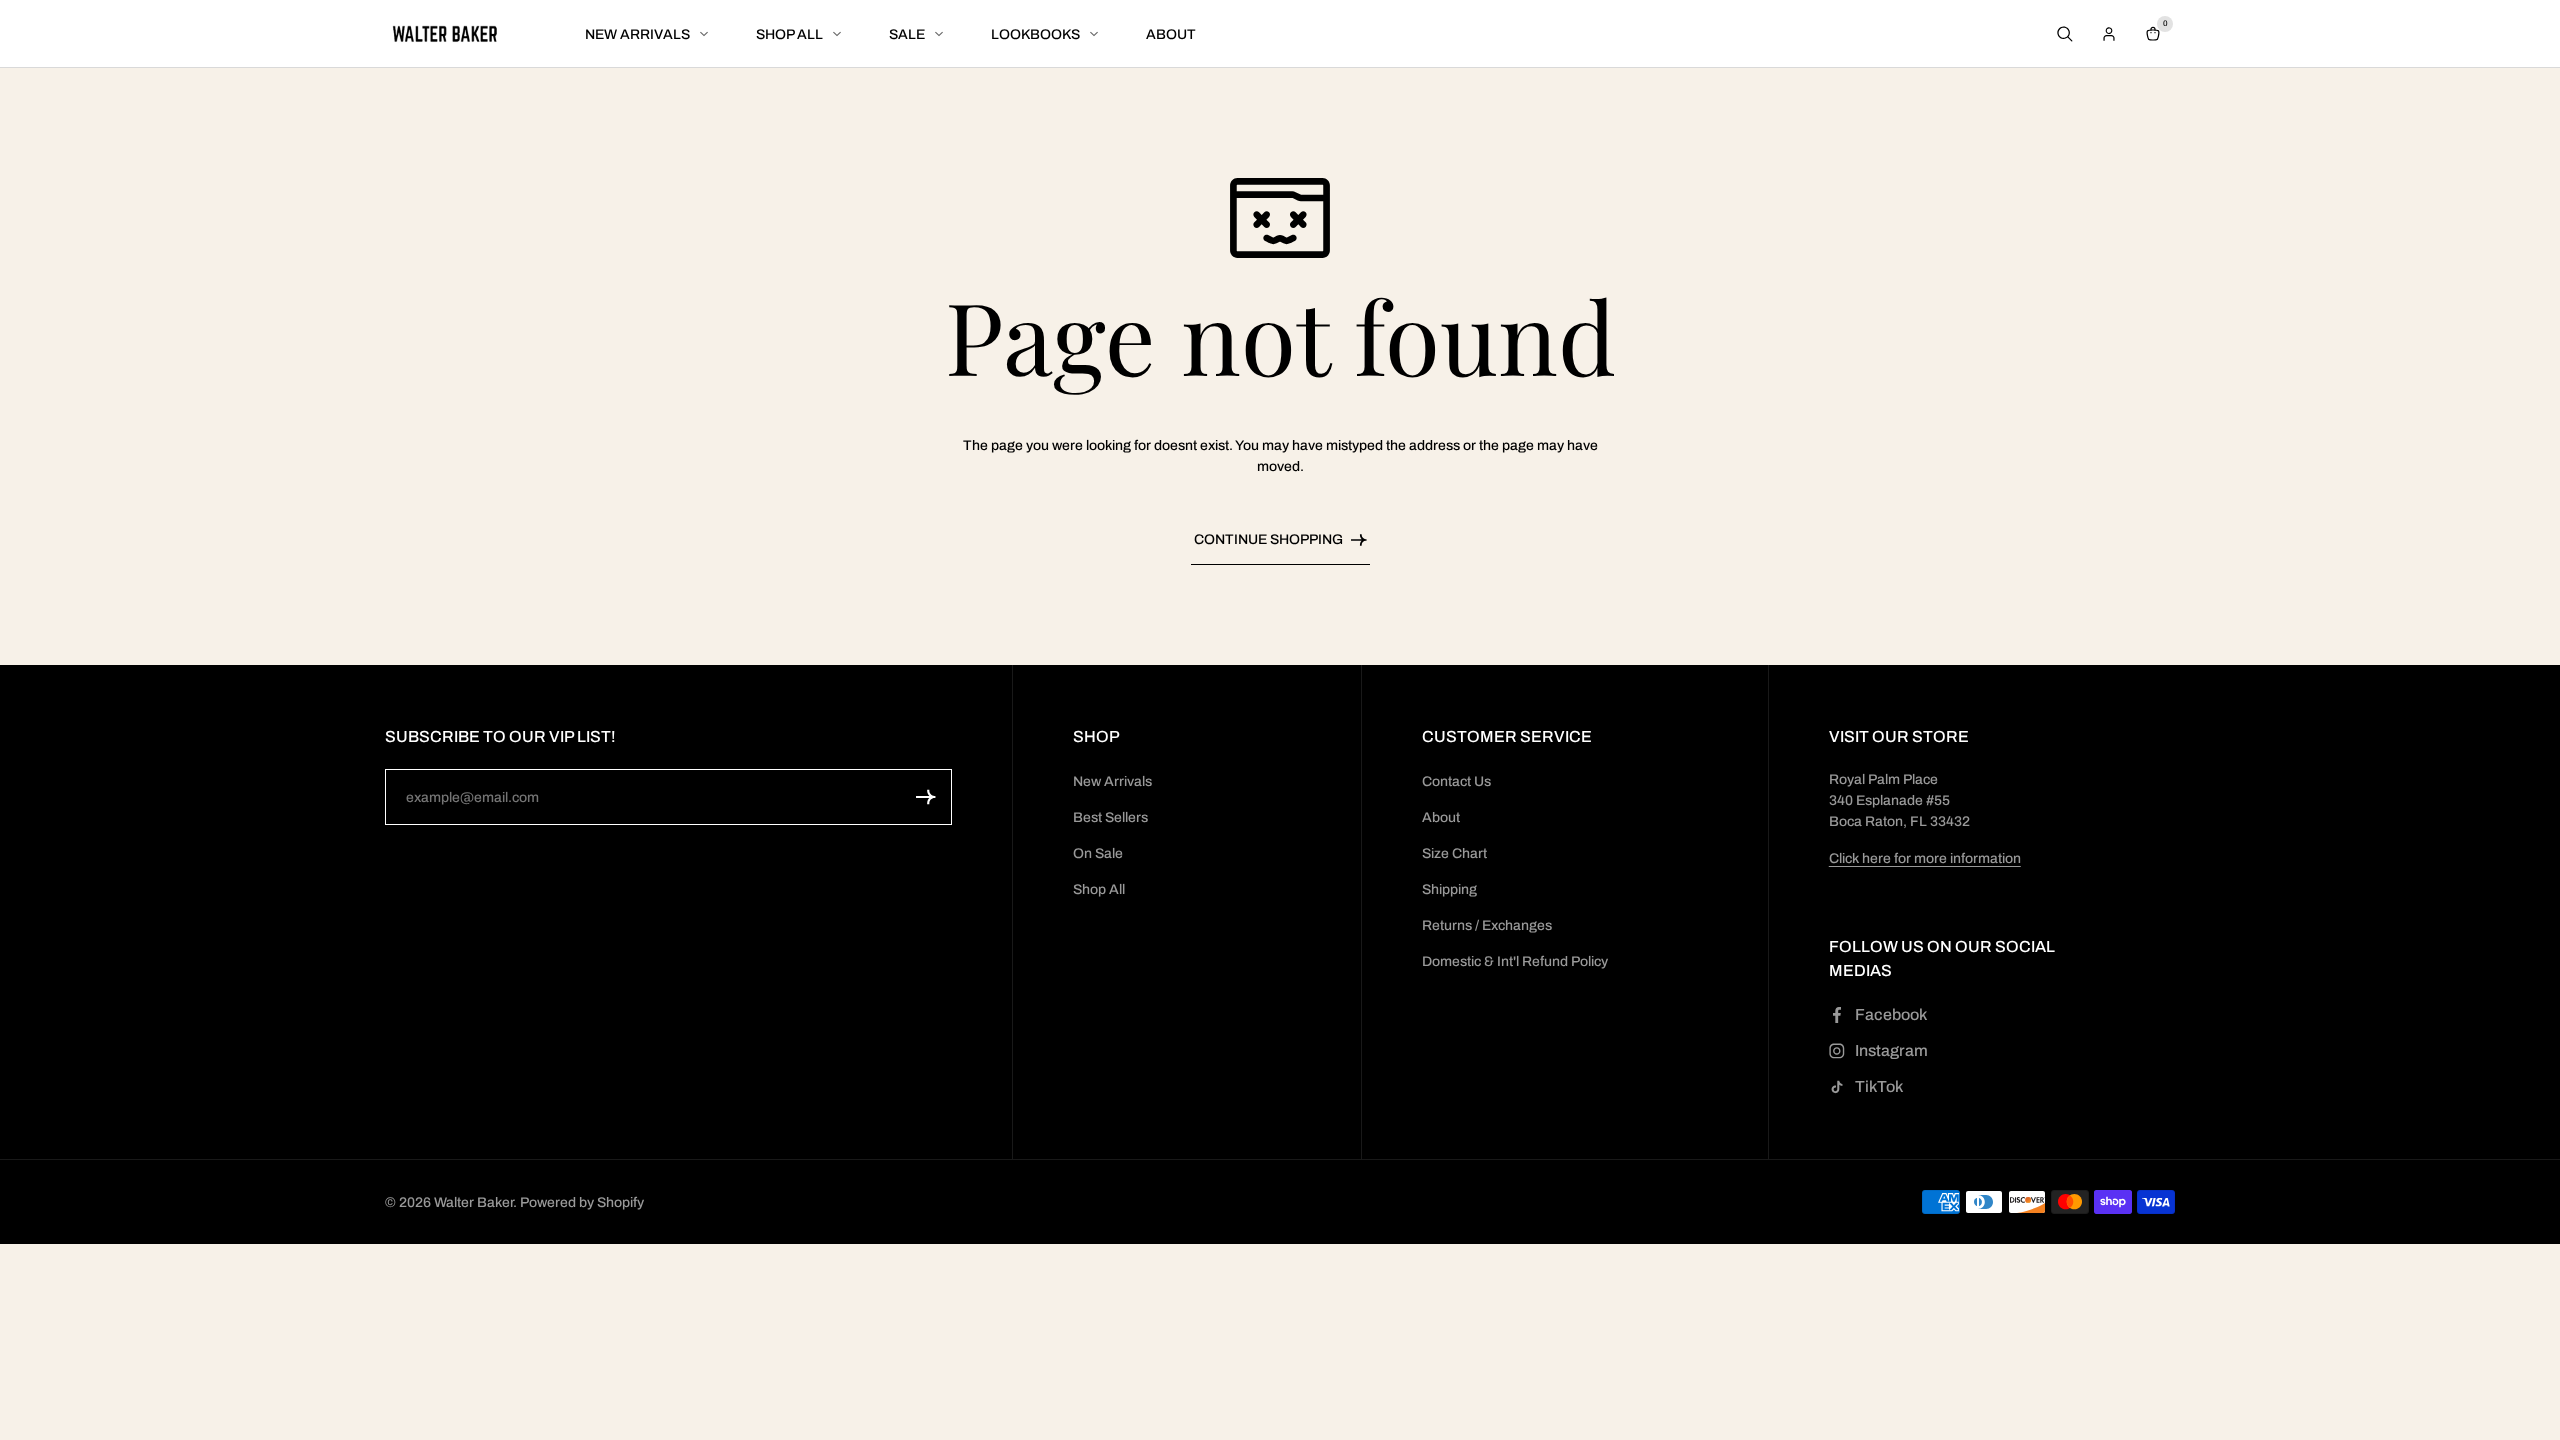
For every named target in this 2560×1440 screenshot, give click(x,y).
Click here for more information (1925, 858)
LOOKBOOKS (1035, 34)
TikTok (1879, 1086)
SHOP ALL (789, 34)
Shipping (1449, 889)
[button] (926, 797)
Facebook (1891, 1014)
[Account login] (2109, 34)
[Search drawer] (2065, 34)
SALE (907, 34)
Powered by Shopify (582, 1202)
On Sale (1098, 853)
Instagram (1891, 1050)
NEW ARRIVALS (637, 34)
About (1441, 817)
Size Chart (1454, 853)
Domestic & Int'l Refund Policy (1515, 961)
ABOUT (1171, 34)
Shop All (1099, 889)
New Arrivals (1112, 781)
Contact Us (1456, 781)
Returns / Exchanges (1487, 925)
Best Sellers (1110, 817)
